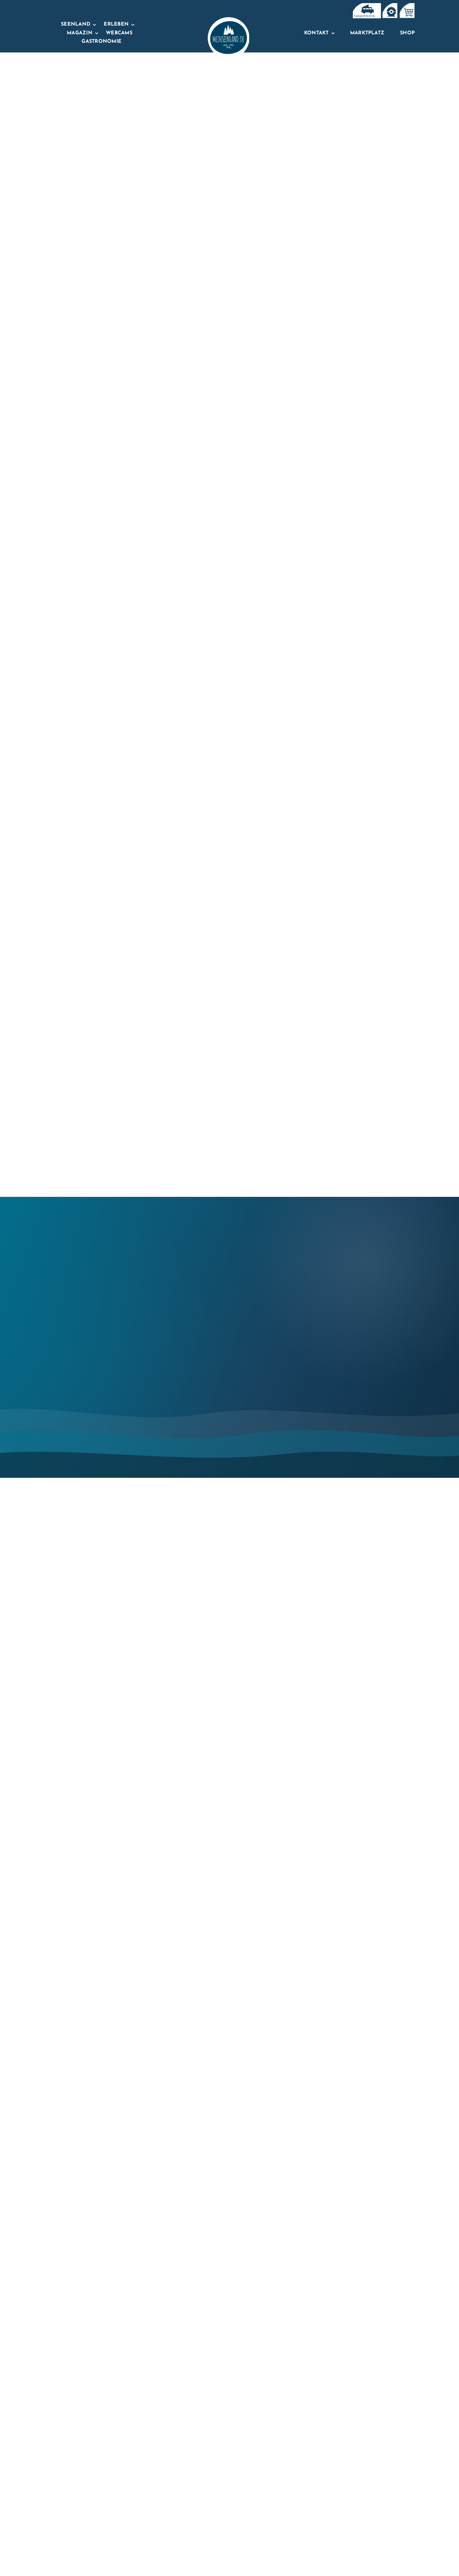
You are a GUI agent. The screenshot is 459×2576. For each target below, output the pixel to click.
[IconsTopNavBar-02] (407, 6)
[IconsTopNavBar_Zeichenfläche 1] (390, 6)
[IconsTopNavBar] (366, 6)
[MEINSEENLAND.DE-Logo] (228, 20)
